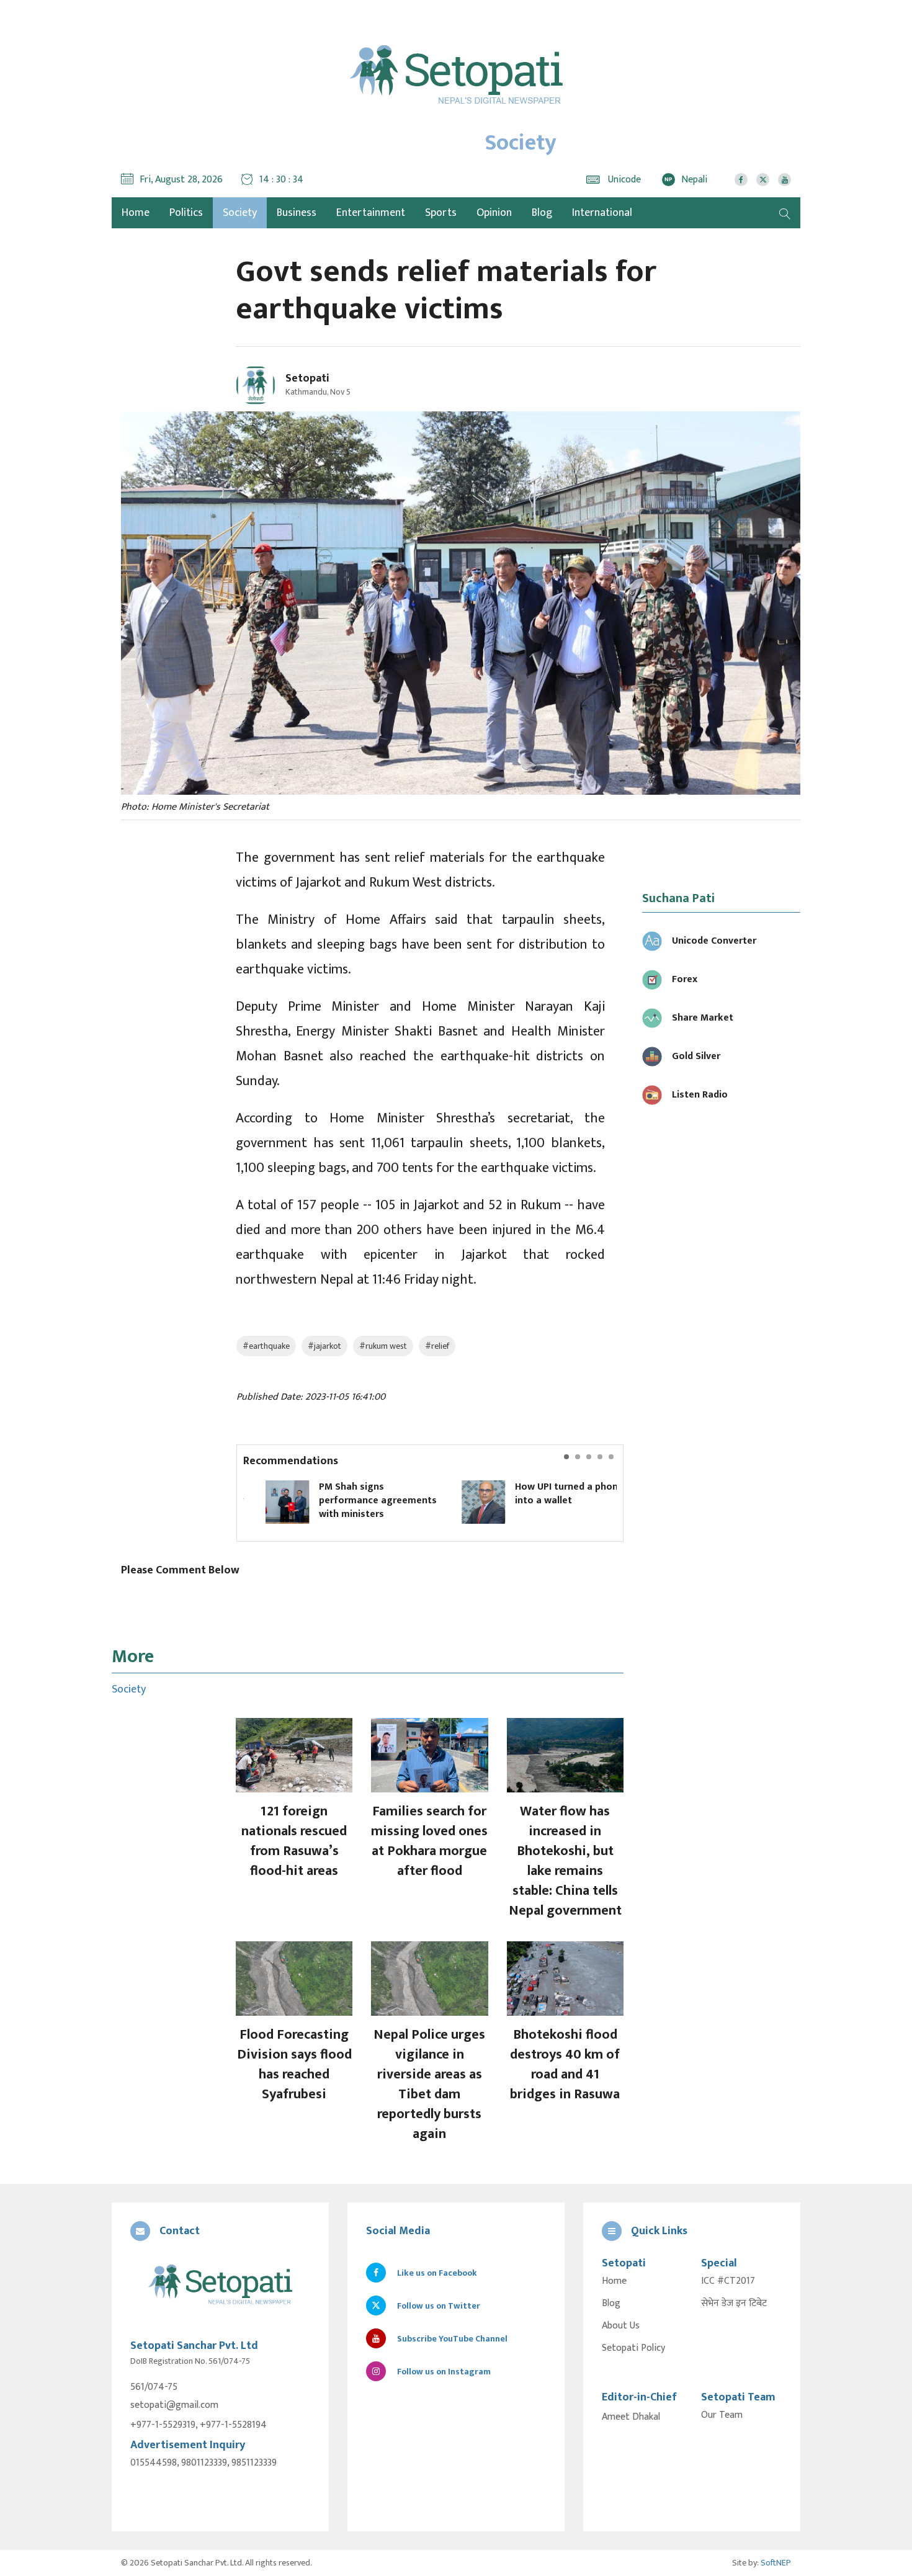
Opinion (494, 213)
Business (297, 213)
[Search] (785, 213)
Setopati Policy (633, 2348)
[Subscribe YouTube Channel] (785, 180)
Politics (186, 213)
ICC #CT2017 (728, 2281)
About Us (621, 2326)
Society (240, 213)
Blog (542, 213)
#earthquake (266, 1346)
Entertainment (371, 213)
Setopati (307, 378)
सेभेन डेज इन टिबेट (734, 2304)
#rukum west (383, 1346)
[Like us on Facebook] (741, 180)
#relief (437, 1346)
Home (614, 2281)
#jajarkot (324, 1346)
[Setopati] (220, 2285)
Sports (441, 213)
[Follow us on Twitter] (763, 180)
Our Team (722, 2415)
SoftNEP (776, 2563)
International (602, 213)
